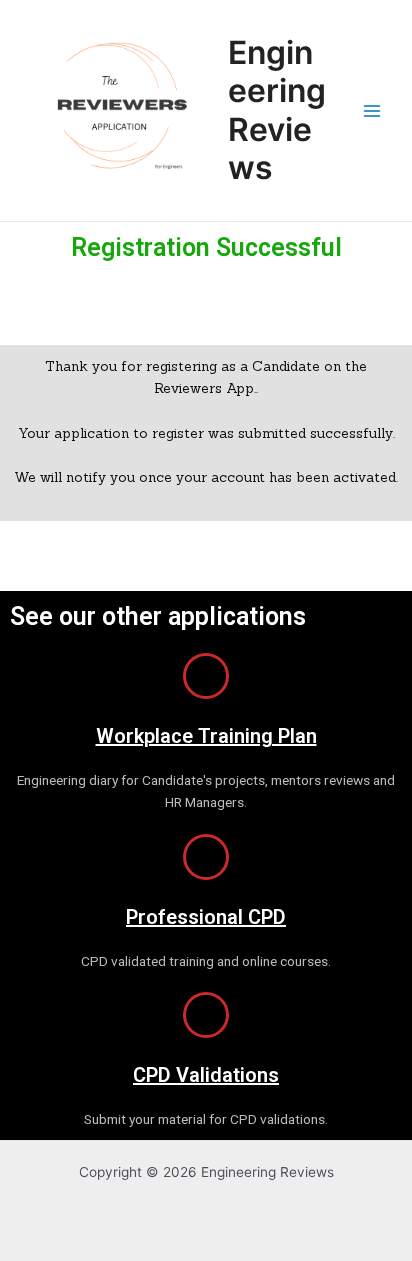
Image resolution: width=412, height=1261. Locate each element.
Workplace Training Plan (206, 736)
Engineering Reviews (277, 110)
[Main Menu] (372, 110)
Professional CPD (206, 917)
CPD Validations (206, 1075)
